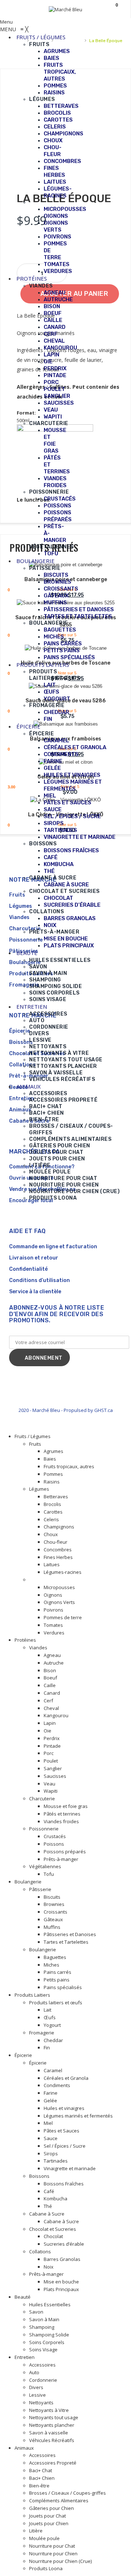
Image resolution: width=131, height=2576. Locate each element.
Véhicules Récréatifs (52, 2440)
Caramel (53, 2070)
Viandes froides (61, 1821)
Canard (52, 1693)
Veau (49, 1784)
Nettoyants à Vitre (49, 2410)
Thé (48, 2206)
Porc (49, 1753)
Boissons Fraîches (64, 2184)
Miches (51, 1965)
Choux (51, 1534)
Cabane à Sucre (47, 2214)
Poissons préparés (65, 1852)
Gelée (50, 2101)
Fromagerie (42, 2033)
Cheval (51, 1708)
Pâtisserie (40, 1889)
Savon (36, 2312)
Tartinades (56, 2161)
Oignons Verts (59, 1602)
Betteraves (56, 1497)
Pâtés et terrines (62, 1814)
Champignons (59, 1527)
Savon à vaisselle (49, 2433)
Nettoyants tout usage (54, 2417)
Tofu (49, 1874)
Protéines (25, 1640)
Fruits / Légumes (33, 1436)
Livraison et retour (34, 1258)
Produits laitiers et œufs (56, 2003)
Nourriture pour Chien (53, 2553)
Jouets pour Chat (47, 2516)
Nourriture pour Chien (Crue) (60, 2561)
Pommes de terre (63, 1617)
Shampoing (42, 2327)
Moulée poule (44, 2538)
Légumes (39, 1489)
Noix (49, 2267)
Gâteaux (53, 1919)
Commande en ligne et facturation (53, 1247)
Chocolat (53, 2236)
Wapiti (51, 1791)
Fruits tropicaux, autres (69, 1466)
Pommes (53, 1474)
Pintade (52, 1746)
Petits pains (57, 1980)
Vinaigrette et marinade (70, 2168)
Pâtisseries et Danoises (70, 1934)
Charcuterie (42, 1799)
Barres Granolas (62, 2259)
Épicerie (23, 2055)
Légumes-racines (63, 1572)
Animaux (24, 2448)
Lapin (50, 1723)
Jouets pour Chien (49, 2523)
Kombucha (55, 2199)
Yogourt (52, 2025)
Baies (50, 1459)
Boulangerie (28, 1882)
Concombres (58, 1550)
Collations (40, 2252)
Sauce (51, 2138)
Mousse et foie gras (66, 1806)
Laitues (52, 1564)
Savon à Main (44, 2319)
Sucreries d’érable (64, 2244)
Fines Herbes (58, 1557)
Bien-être (39, 2486)
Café (49, 2191)
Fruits (35, 1444)
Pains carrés (57, 1972)
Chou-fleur (55, 1542)
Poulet (51, 1761)
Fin (47, 2048)
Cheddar (53, 2040)
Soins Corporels (47, 2342)
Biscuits (52, 1897)
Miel (48, 2123)
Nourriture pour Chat (52, 2546)
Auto (34, 2372)
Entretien (25, 2357)
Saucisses (55, 1776)
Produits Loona (46, 2568)
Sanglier (53, 1768)
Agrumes (53, 1451)
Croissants (55, 1912)
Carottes (53, 1512)
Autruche (54, 1663)
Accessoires (42, 2365)
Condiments (57, 2085)
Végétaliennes (45, 1866)
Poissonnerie (44, 1829)
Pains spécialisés (63, 1987)
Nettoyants (41, 2403)
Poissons (54, 1844)
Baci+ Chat (41, 2470)
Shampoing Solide (49, 2335)
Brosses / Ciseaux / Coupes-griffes (68, 2493)
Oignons (53, 1595)
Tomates (53, 1625)
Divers (36, 2387)
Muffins (52, 1927)
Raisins (52, 1482)
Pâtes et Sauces (61, 2131)
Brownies (54, 1904)
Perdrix (52, 1738)
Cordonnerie (43, 2380)
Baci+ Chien (42, 2478)
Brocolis (52, 1504)
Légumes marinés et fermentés (78, 2116)
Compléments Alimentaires (59, 2501)
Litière (36, 2531)
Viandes (38, 1648)
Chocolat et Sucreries (53, 2229)
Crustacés (55, 1836)
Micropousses (59, 1587)
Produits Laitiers (32, 1995)
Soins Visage (43, 2350)
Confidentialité (28, 1269)
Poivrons (53, 1610)
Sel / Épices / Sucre (65, 2146)
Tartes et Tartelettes (66, 1942)
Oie (47, 1731)
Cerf (48, 1701)
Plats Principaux (61, 2289)
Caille (50, 1685)
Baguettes (55, 1957)
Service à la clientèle (35, 1292)
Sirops (51, 2154)
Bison (50, 1670)
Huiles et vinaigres (64, 2108)
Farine (51, 2093)
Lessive (37, 2395)
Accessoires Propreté (53, 2463)
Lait (47, 2010)
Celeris (51, 1519)
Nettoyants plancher (52, 2425)
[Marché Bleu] (65, 9)
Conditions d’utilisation (39, 1280)
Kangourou (56, 1715)
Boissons (39, 2176)
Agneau (52, 1655)
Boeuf (50, 1678)
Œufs (50, 2017)
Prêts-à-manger (61, 1859)
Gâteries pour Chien (51, 2508)
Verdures (54, 1633)
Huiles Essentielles (50, 2304)
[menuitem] (41, 37)
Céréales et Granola (66, 2078)
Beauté (23, 2297)
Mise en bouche (61, 2282)
